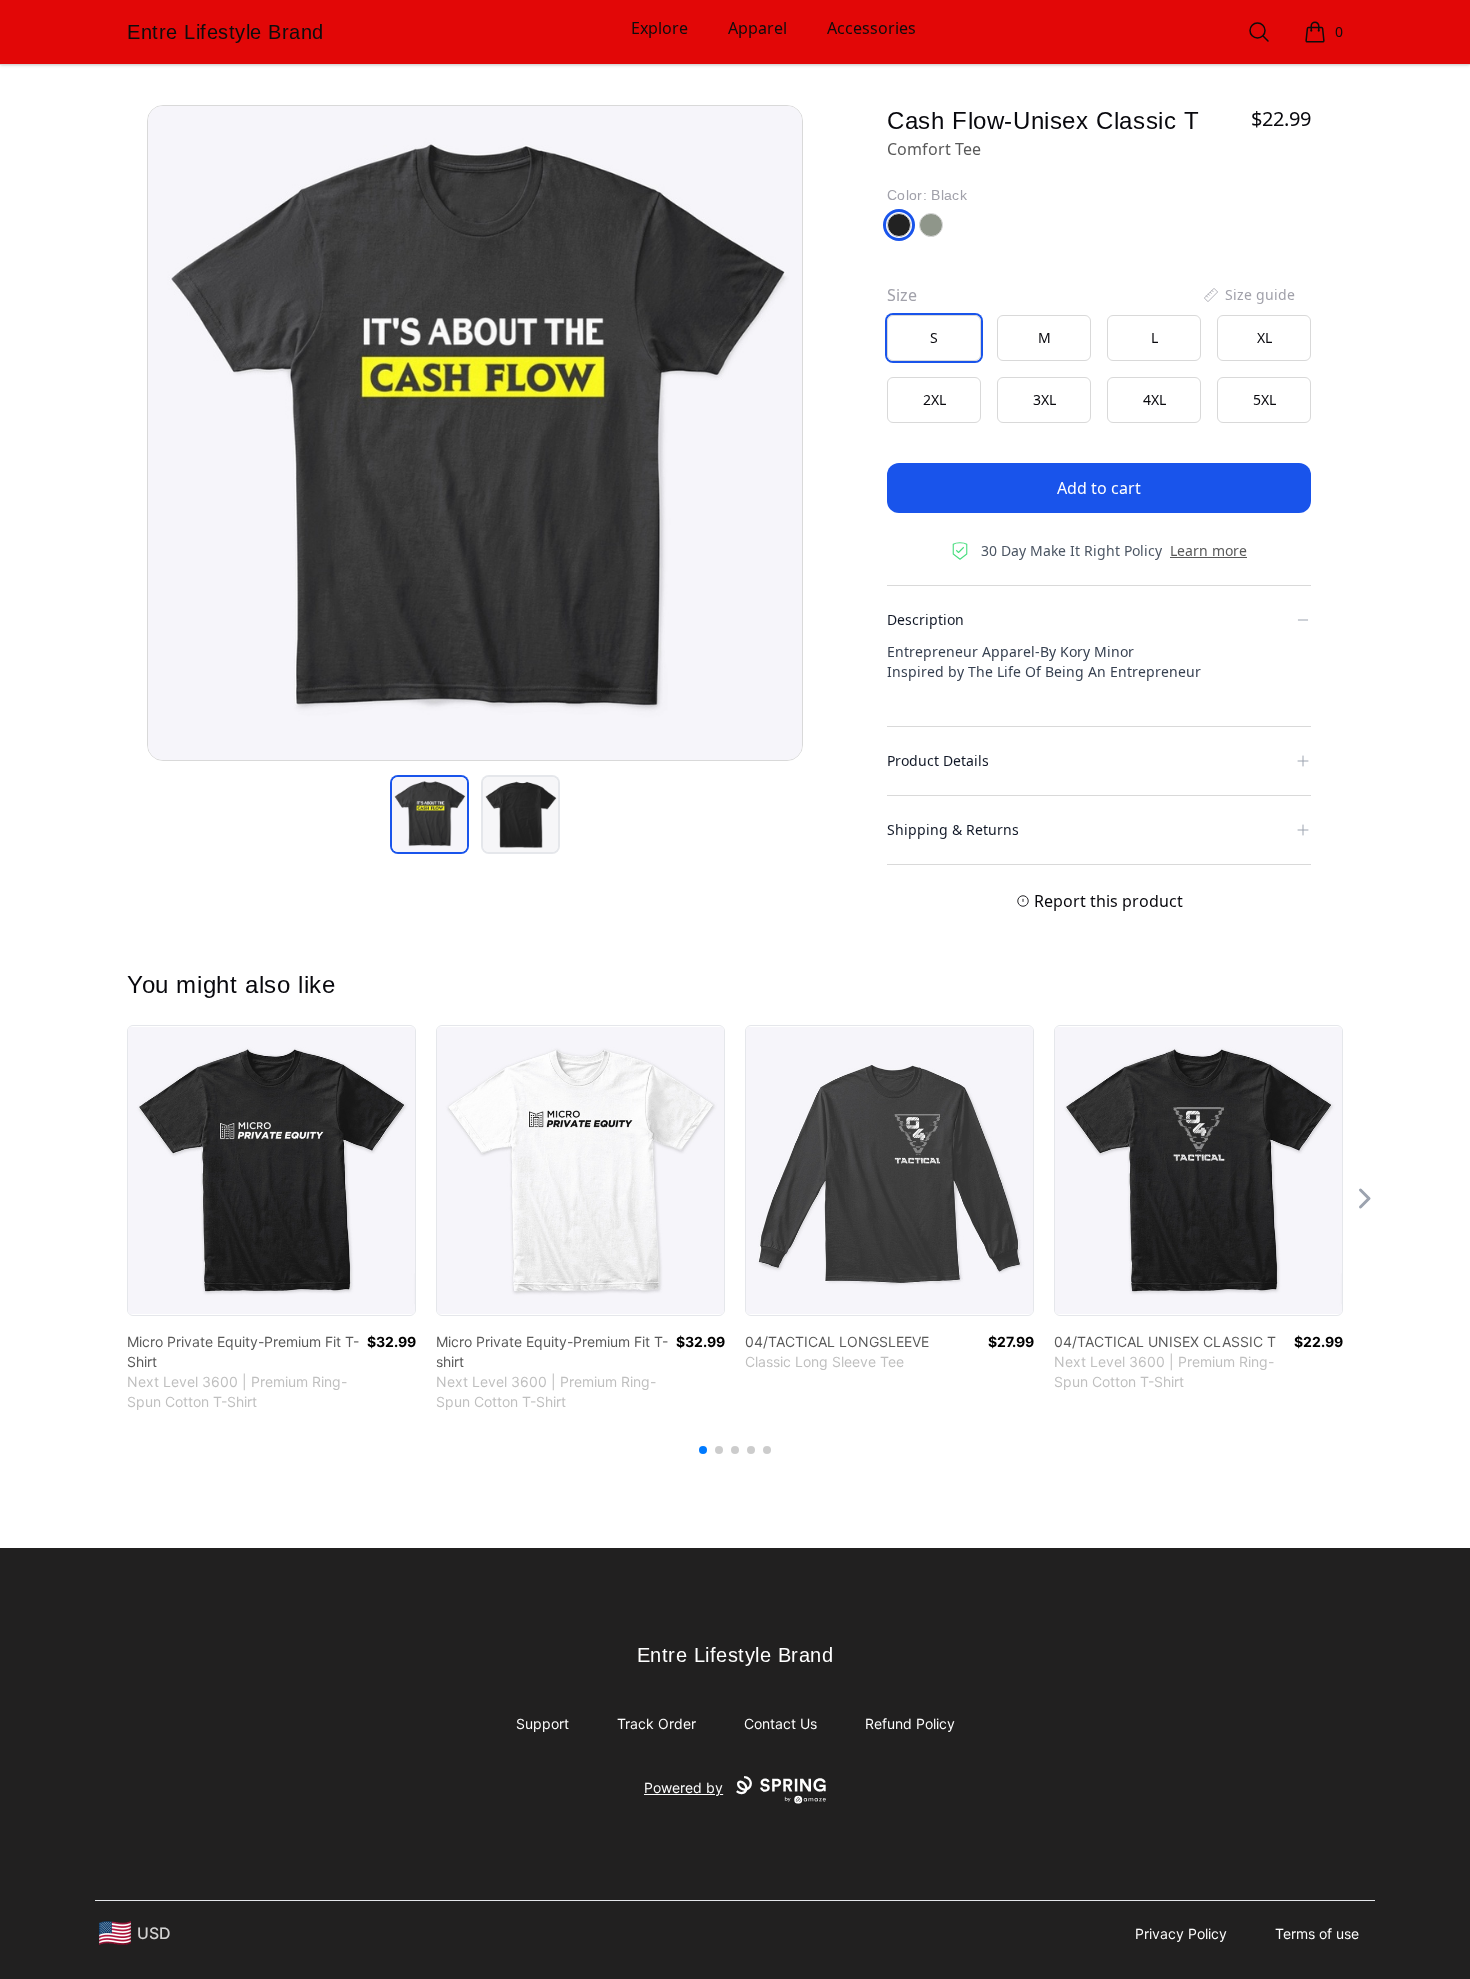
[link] (271, 1170)
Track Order (656, 1723)
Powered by (683, 1787)
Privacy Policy (1181, 1933)
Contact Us (780, 1723)
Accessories (871, 28)
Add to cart (1099, 488)
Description (925, 619)
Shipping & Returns (953, 829)
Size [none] (902, 295)
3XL (1044, 399)
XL (1264, 337)
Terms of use (1317, 1933)
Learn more (1208, 550)
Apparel (757, 28)
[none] (1248, 295)
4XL (1154, 399)
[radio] (934, 338)
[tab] (429, 814)
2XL (934, 399)
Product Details (938, 760)
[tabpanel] (475, 433)
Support (542, 1723)
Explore (659, 28)
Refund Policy (910, 1723)
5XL (1264, 399)
